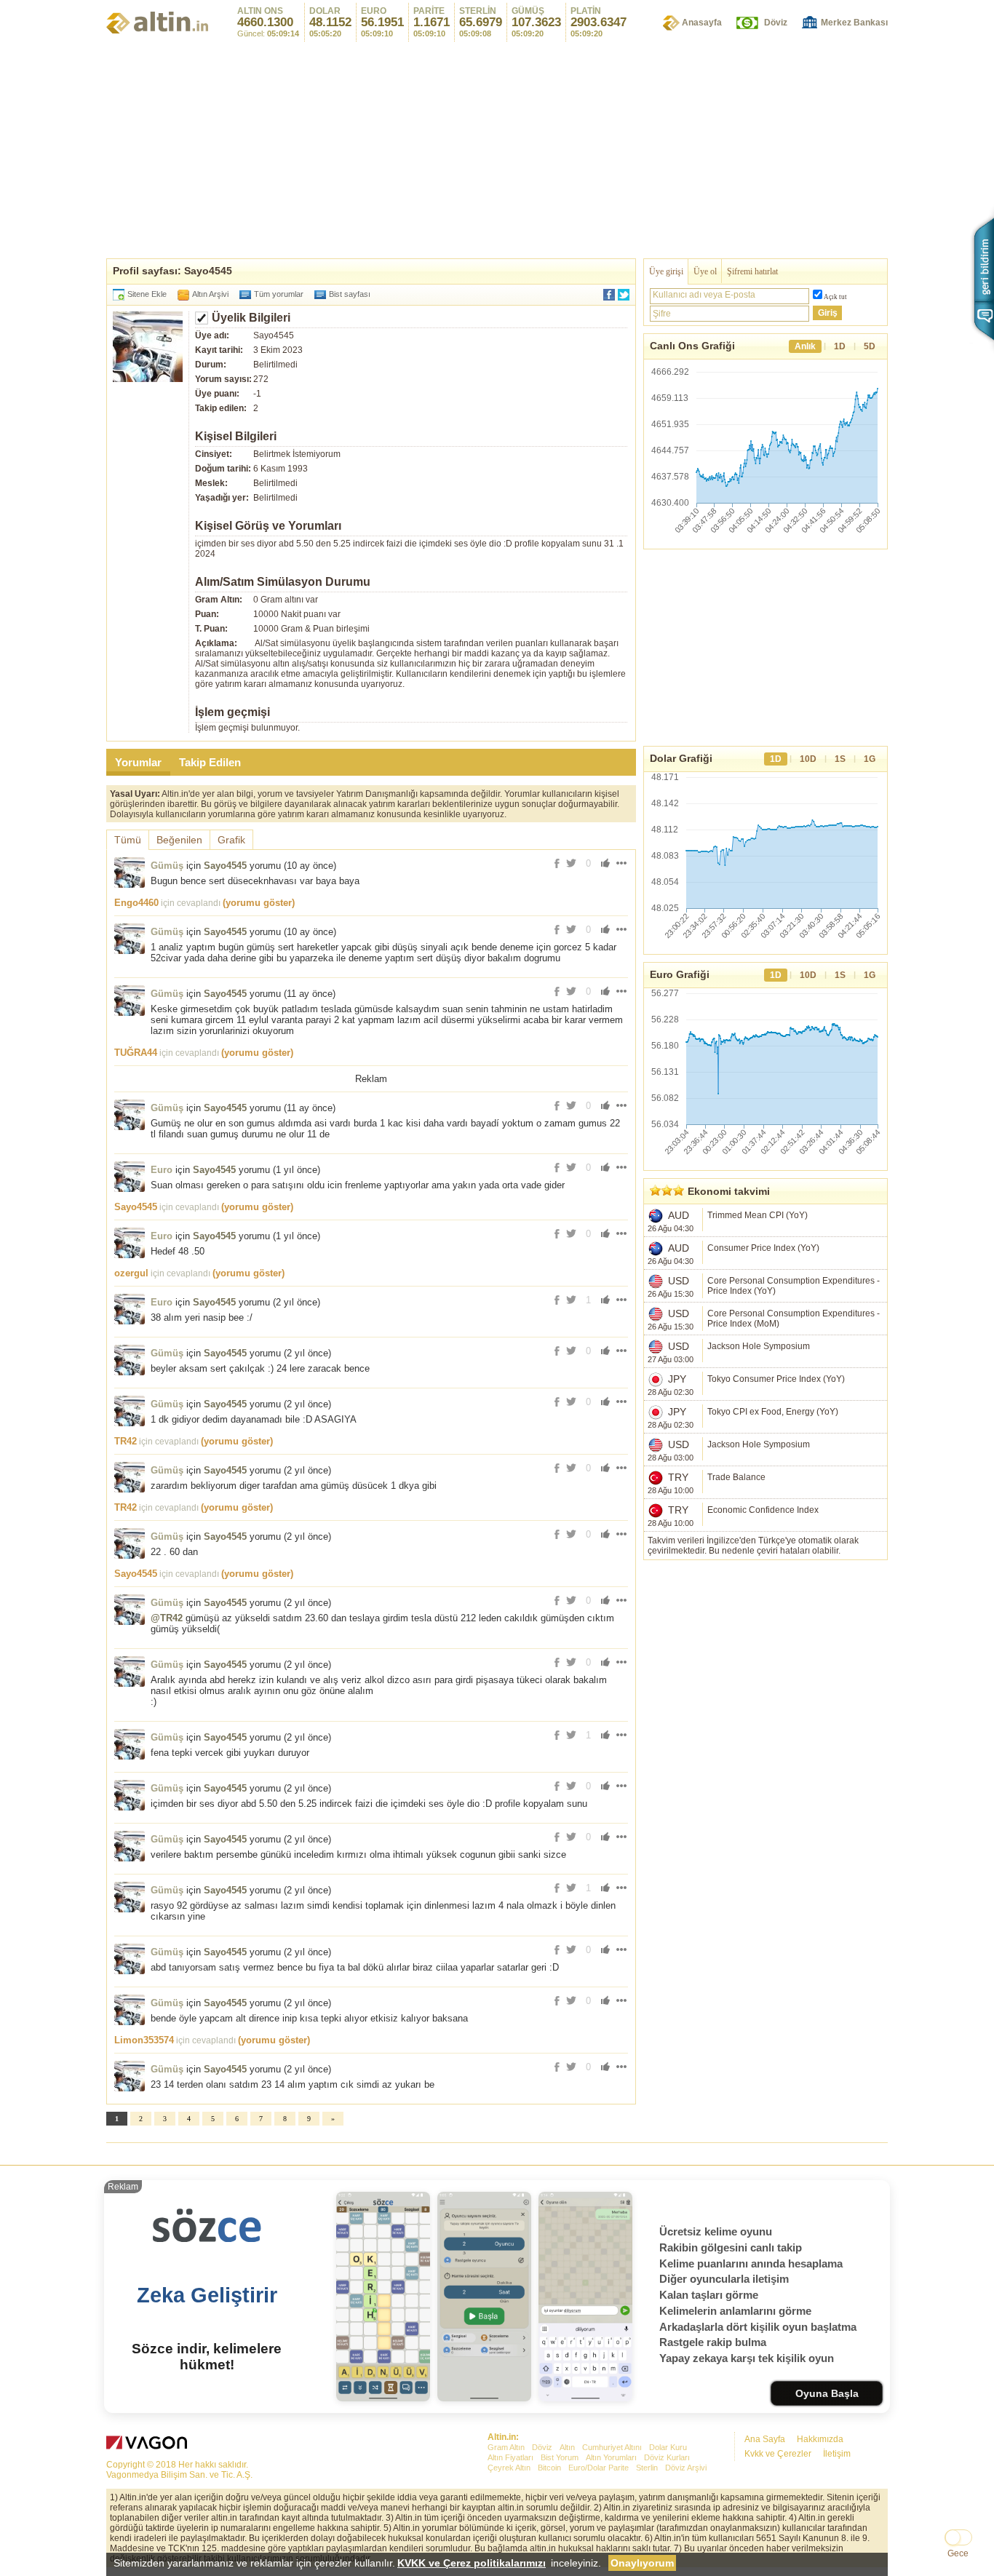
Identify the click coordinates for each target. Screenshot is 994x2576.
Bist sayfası (350, 294)
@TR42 (167, 1618)
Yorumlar (138, 762)
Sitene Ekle (147, 294)
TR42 (126, 1441)
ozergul (131, 1273)
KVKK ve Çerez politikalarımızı (472, 2563)
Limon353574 (144, 2040)
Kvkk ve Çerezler (778, 2454)
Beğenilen (179, 840)
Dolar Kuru (668, 2447)
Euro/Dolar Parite (599, 2468)
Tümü (128, 840)
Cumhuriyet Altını (612, 2447)
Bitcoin (549, 2468)
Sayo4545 (225, 866)
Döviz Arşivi (686, 2468)
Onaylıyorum (642, 2563)
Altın (567, 2447)
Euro (162, 1170)
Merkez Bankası (854, 23)
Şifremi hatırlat (752, 271)
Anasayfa (702, 23)
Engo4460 (136, 903)
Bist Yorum (560, 2457)
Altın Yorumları (611, 2457)
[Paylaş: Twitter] (624, 295)
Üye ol (705, 271)
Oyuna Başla (827, 2393)
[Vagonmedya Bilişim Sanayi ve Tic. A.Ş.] (149, 2445)
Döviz (776, 23)
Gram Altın (506, 2447)
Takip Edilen (210, 762)
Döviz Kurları (667, 2457)
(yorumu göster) (259, 903)
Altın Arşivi (210, 294)
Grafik (231, 840)
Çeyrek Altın (509, 2468)
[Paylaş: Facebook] (609, 295)
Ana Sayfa (765, 2439)
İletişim (837, 2454)
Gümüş (167, 866)
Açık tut (835, 297)
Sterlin (647, 2468)
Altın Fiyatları (510, 2457)
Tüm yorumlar (279, 294)
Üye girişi (666, 271)
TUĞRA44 (136, 1053)
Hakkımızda (820, 2439)
